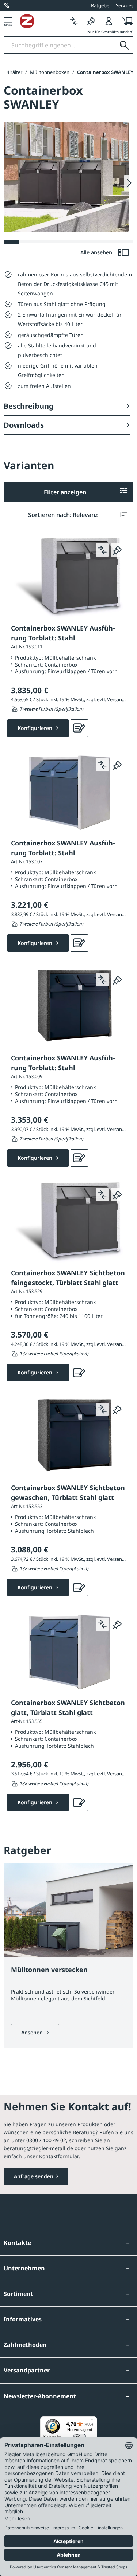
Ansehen (33, 2032)
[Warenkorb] (125, 21)
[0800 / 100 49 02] (7, 5)
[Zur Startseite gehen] (42, 21)
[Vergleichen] (74, 21)
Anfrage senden (34, 2176)
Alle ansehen (97, 252)
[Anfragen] (79, 728)
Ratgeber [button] (101, 5)
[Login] (109, 21)
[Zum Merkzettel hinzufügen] (117, 550)
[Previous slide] (8, 72)
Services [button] (125, 5)
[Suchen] (124, 45)
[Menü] (8, 21)
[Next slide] (129, 183)
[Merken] (91, 21)
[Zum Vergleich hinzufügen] (102, 550)
